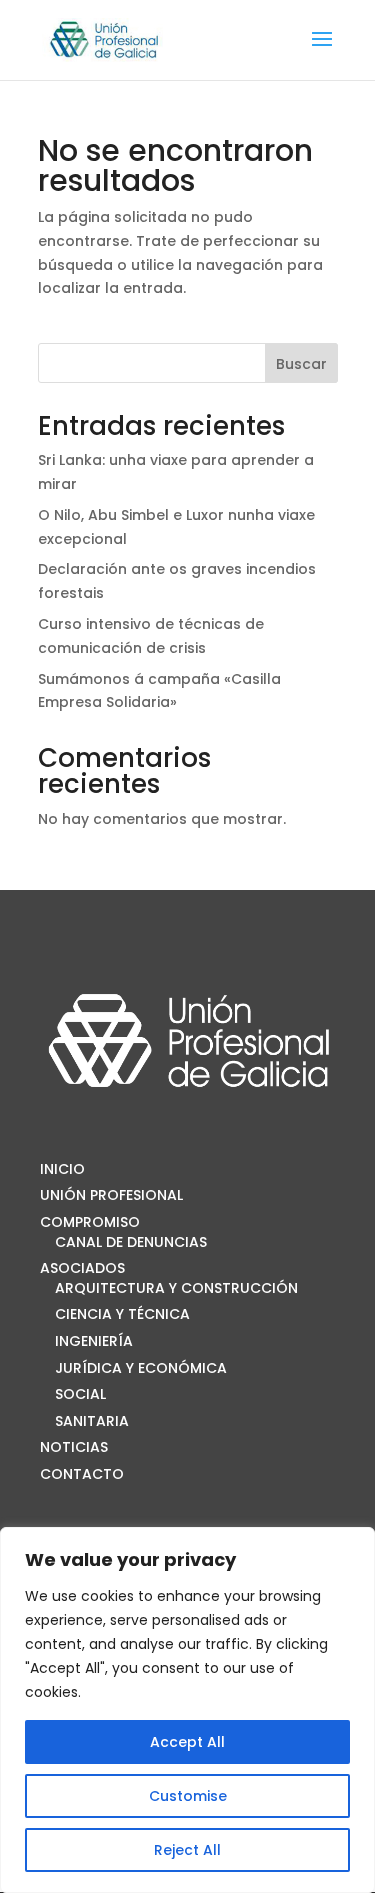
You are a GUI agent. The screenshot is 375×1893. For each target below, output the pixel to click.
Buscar (301, 364)
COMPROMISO (90, 1222)
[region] (187, 1710)
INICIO (62, 1169)
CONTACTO (82, 1474)
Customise (188, 1796)
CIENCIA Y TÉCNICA (122, 1314)
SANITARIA (92, 1421)
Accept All (187, 1742)
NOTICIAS (74, 1447)
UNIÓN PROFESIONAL (111, 1195)
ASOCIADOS (82, 1268)
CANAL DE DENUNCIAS (131, 1242)
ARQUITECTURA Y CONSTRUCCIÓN (176, 1288)
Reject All (187, 1850)
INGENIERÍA (94, 1341)
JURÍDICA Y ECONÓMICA (141, 1368)
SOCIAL (80, 1394)
